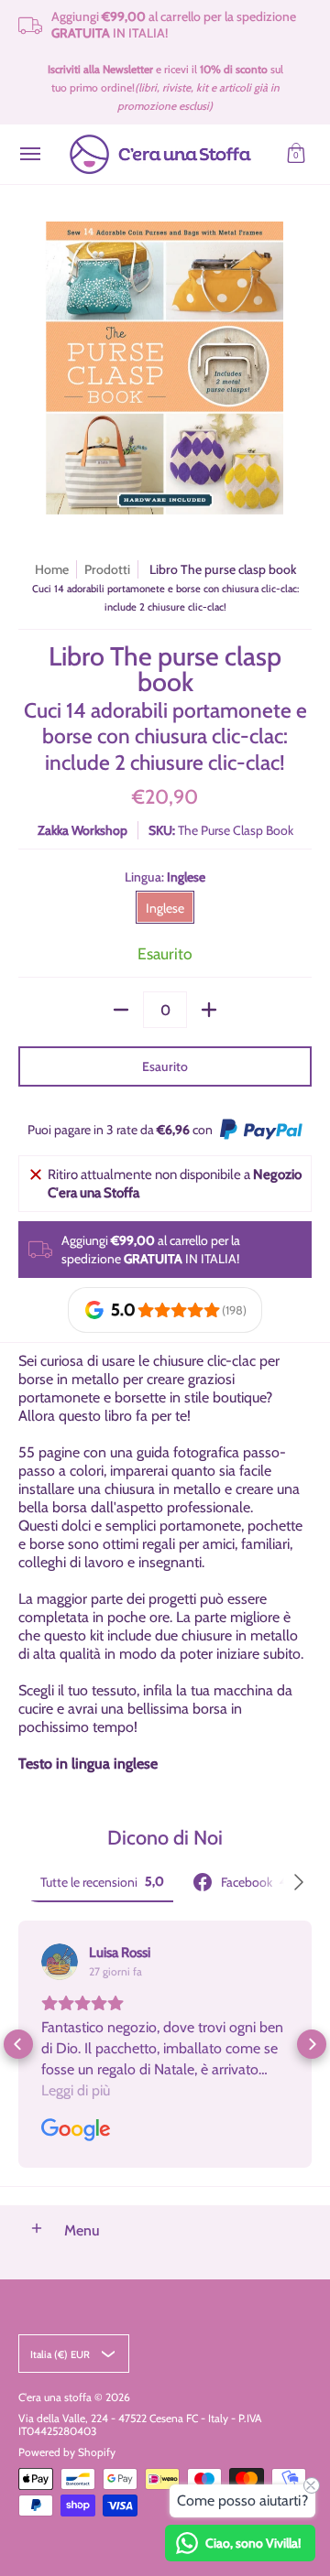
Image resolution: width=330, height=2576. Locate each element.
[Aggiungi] (209, 1010)
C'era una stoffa (55, 2397)
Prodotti (107, 569)
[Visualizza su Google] (60, 1962)
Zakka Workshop (82, 830)
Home (52, 569)
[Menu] (29, 154)
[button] (296, 154)
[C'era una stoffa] (160, 154)
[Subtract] (121, 1010)
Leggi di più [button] (76, 2090)
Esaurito (165, 1066)
